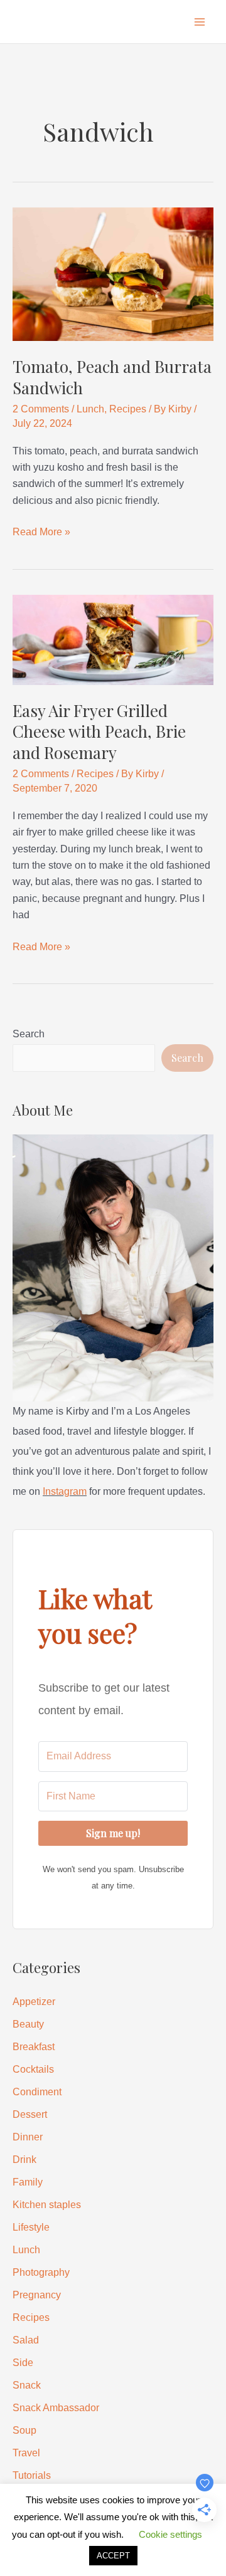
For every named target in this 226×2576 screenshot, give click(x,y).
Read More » (41, 533)
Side (23, 2363)
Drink (24, 2160)
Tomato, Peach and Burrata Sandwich (112, 377)
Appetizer (34, 2002)
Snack (27, 2385)
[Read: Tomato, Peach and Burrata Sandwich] (113, 274)
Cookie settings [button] (170, 2534)
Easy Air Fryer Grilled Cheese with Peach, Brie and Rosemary (99, 732)
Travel (26, 2453)
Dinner (28, 2137)
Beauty (28, 2024)
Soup (24, 2430)
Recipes (128, 409)
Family (28, 2182)
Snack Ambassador (56, 2408)
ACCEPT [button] (113, 2556)
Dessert (30, 2114)
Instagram (65, 1491)
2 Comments (41, 409)
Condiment (37, 2092)
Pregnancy (37, 2295)
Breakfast (34, 2047)
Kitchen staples (47, 2205)
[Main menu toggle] (200, 22)
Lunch (90, 409)
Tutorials (32, 2475)
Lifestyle (31, 2227)
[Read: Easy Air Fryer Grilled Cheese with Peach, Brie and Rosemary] (113, 639)
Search (29, 1034)
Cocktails (33, 2069)
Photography (41, 2272)
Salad (26, 2340)
